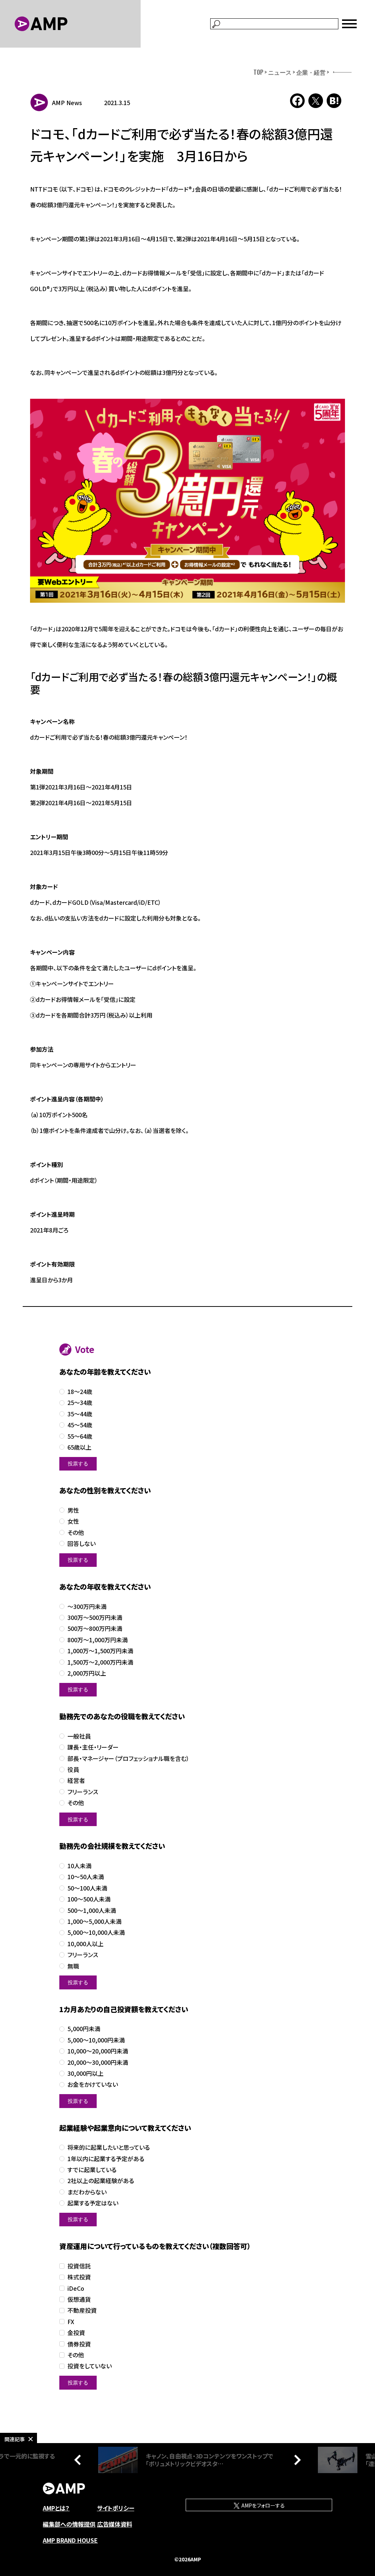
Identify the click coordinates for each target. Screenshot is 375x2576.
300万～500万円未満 (95, 1618)
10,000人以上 (86, 1944)
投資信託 (79, 2266)
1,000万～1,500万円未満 (100, 1651)
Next (296, 2460)
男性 (73, 1510)
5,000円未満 (84, 2029)
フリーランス (83, 1792)
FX (71, 2322)
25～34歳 (80, 1403)
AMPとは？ (56, 2508)
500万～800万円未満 (95, 1629)
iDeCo (76, 2288)
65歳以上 (79, 1447)
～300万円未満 (87, 1607)
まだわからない (87, 2192)
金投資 (76, 2333)
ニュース (280, 72)
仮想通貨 (79, 2299)
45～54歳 (80, 1425)
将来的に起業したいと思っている (109, 2147)
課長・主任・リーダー (93, 1747)
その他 (76, 1533)
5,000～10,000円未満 (96, 2040)
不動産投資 (82, 2310)
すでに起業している (92, 2170)
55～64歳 (80, 1436)
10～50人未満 (86, 1877)
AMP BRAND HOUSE (70, 2540)
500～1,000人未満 (92, 1910)
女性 (73, 1521)
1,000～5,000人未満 (94, 1921)
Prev (79, 2460)
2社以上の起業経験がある (101, 2181)
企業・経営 (311, 72)
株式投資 (79, 2277)
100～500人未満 (89, 1899)
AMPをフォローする (263, 2505)
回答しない (81, 1544)
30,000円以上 (86, 2073)
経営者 (76, 1780)
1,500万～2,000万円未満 (100, 1662)
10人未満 (79, 1866)
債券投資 (79, 2344)
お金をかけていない (93, 2084)
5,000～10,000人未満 (96, 1932)
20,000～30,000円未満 (98, 2062)
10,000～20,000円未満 (98, 2051)
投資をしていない (90, 2366)
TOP (258, 72)
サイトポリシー (116, 2508)
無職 (73, 1966)
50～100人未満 (87, 1888)
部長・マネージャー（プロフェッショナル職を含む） (128, 1759)
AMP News (67, 103)
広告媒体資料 (115, 2524)
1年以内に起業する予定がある (106, 2159)
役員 (73, 1770)
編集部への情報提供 (69, 2524)
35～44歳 (80, 1414)
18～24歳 (80, 1392)
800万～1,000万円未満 (98, 1640)
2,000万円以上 (87, 1673)
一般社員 (79, 1736)
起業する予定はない (93, 2203)
